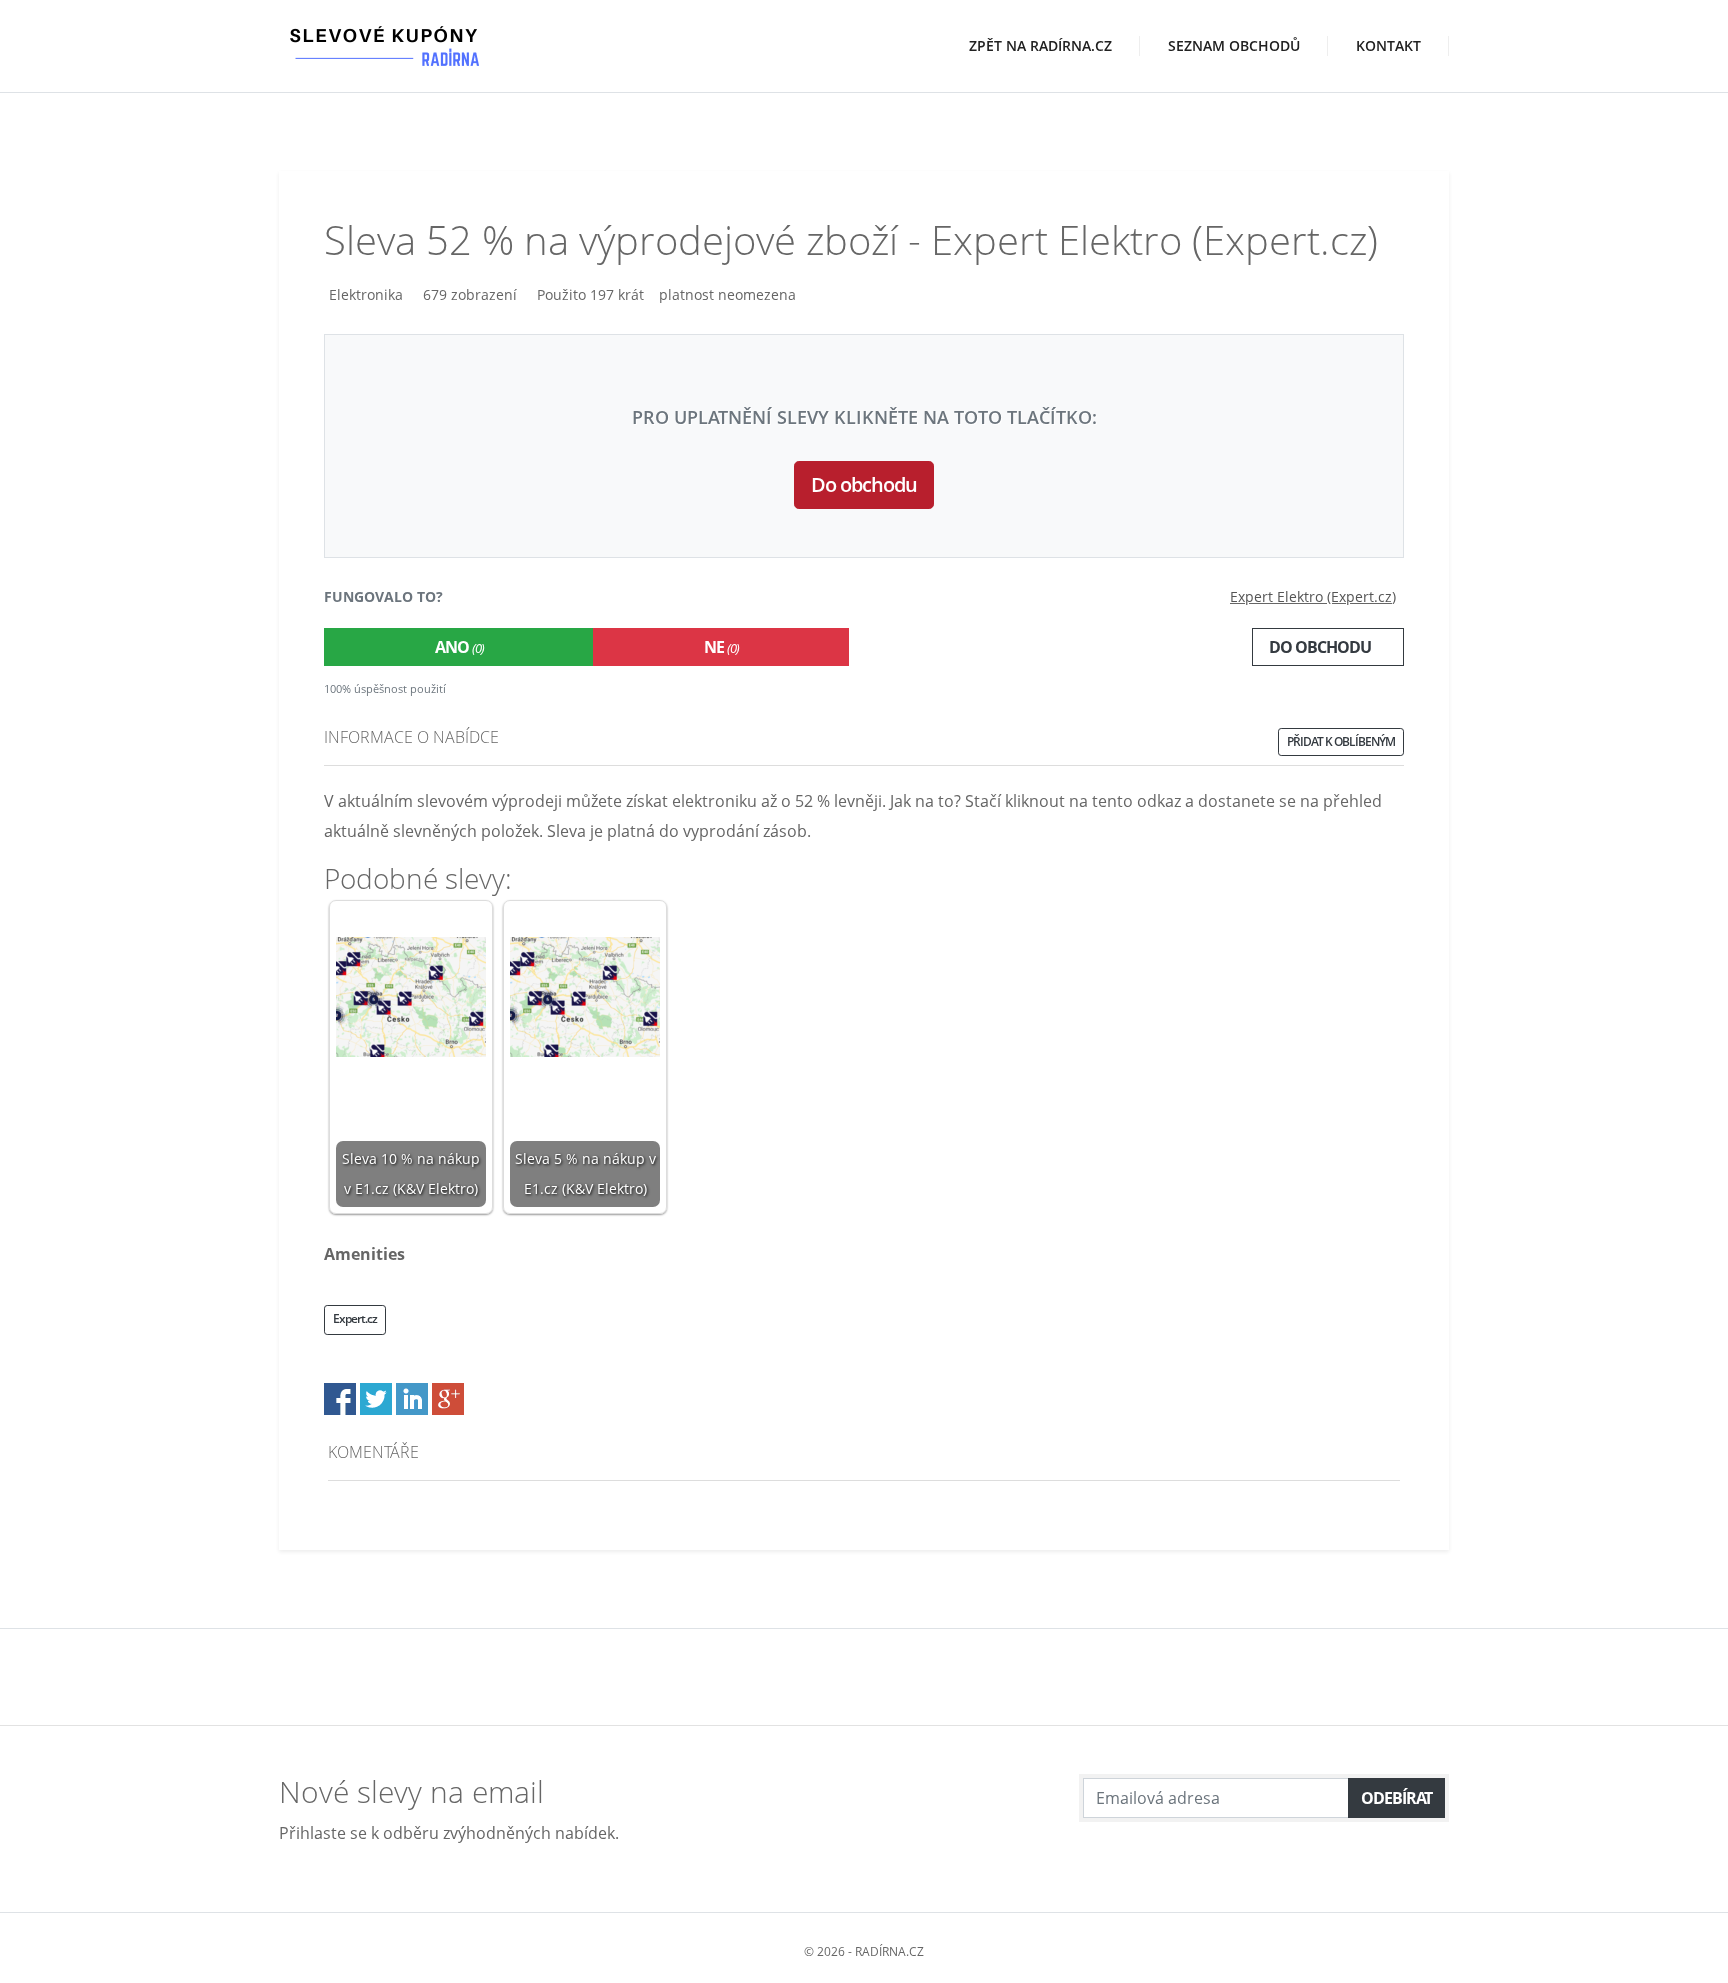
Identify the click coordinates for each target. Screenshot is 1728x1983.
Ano (459, 647)
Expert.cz (355, 1318)
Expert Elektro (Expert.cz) (1313, 596)
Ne (721, 647)
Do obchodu (864, 484)
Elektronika (366, 294)
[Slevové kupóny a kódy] (384, 27)
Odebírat (1396, 1798)
